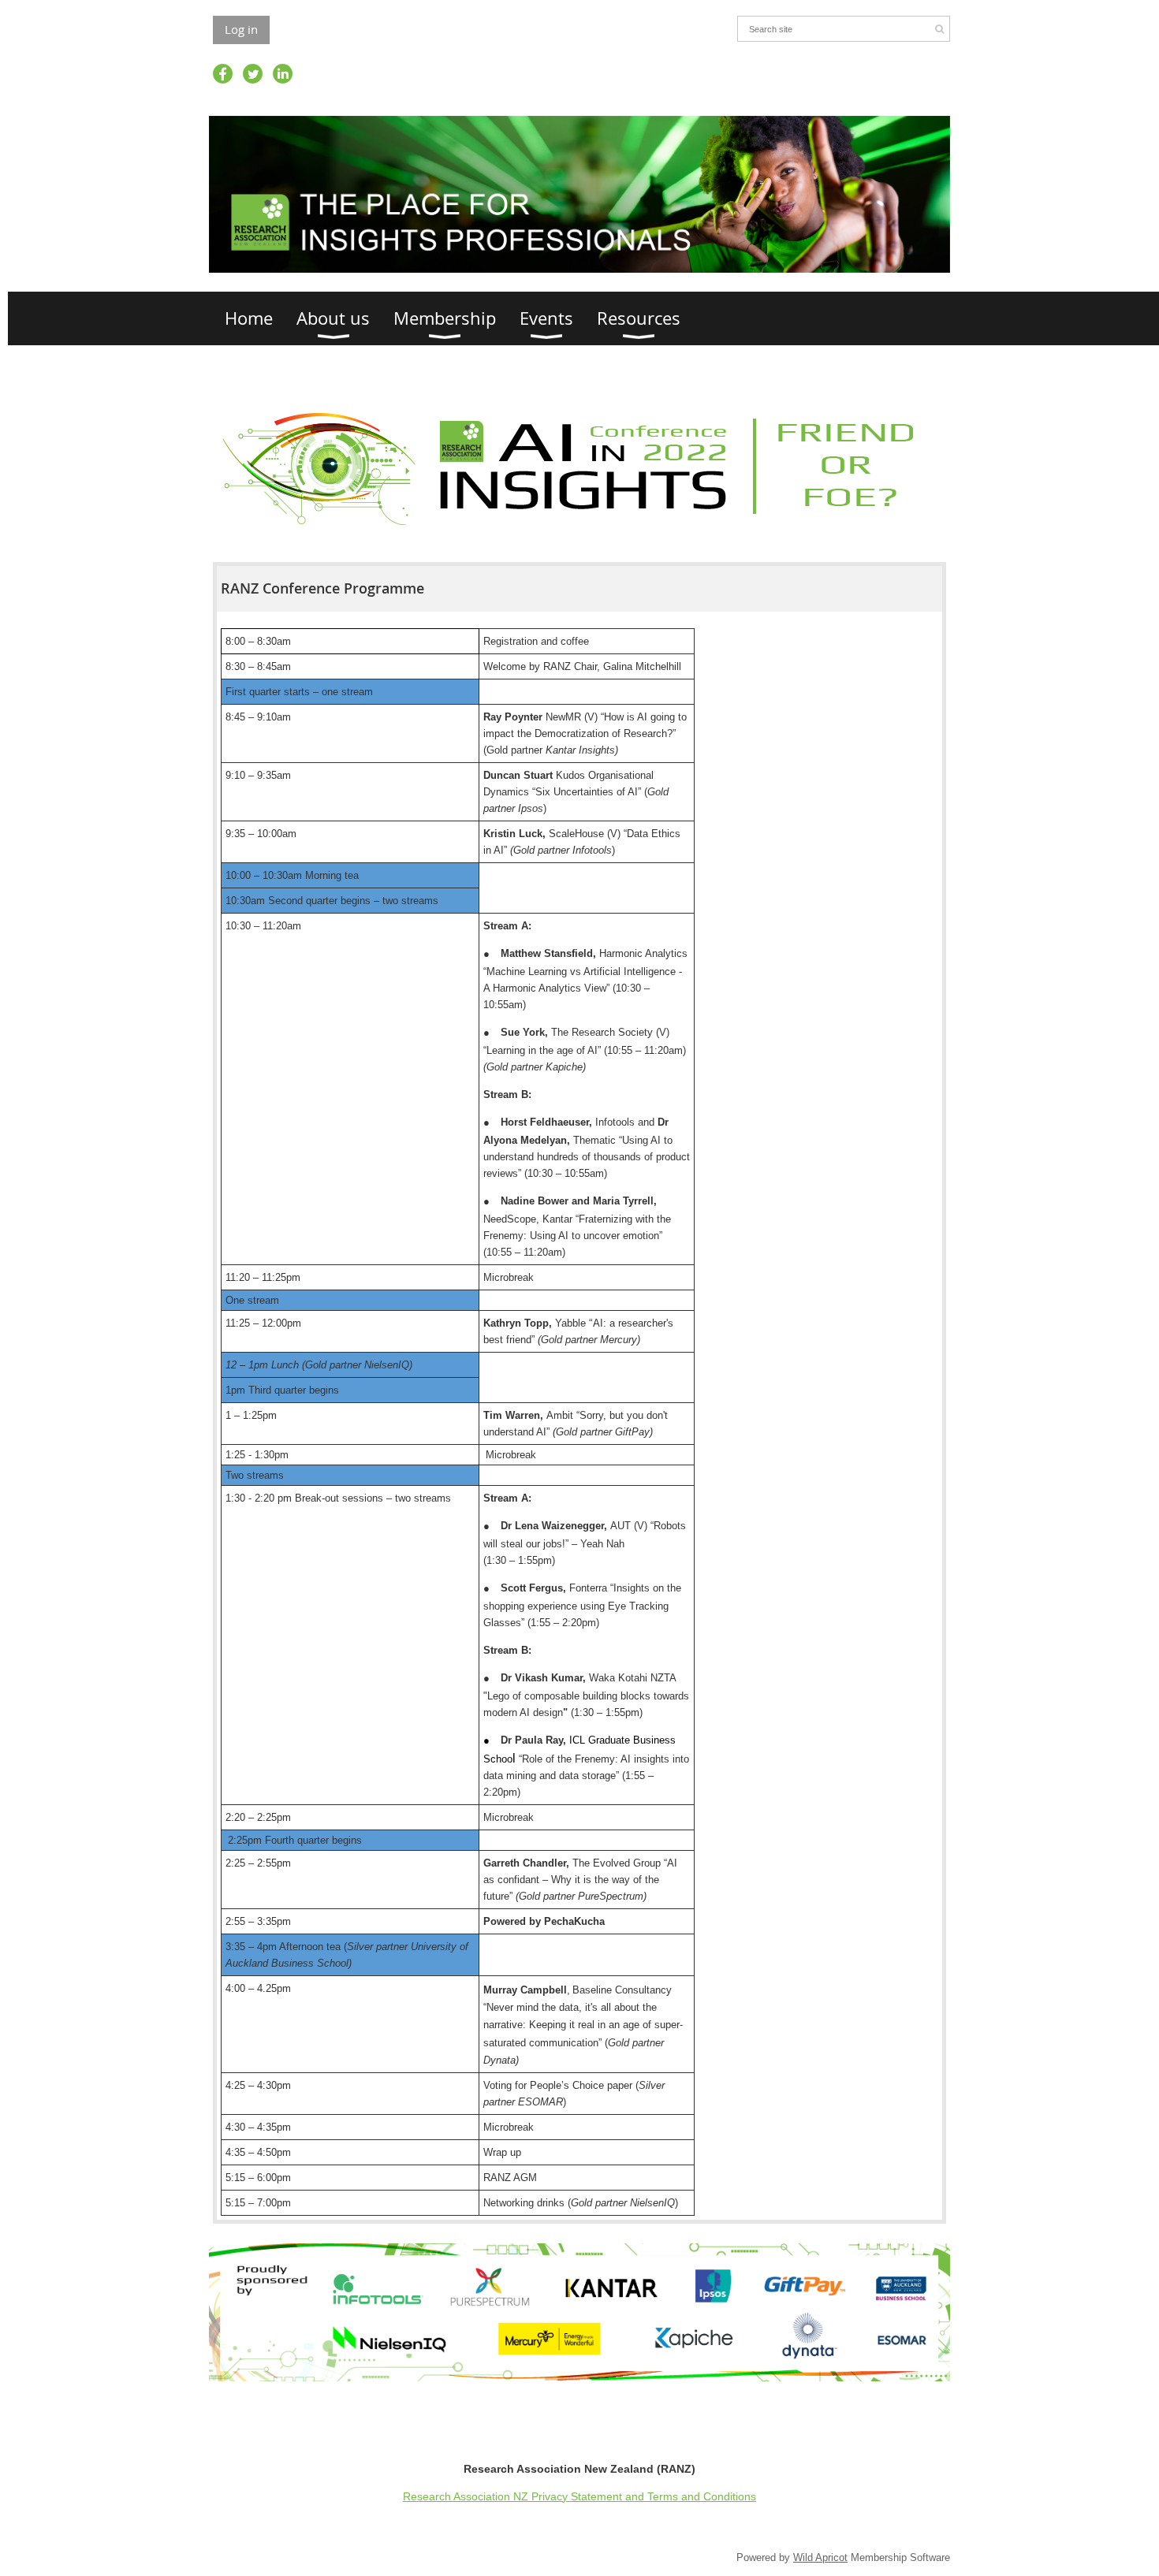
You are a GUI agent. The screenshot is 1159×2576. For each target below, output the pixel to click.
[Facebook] (223, 74)
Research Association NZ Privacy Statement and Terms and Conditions (579, 2496)
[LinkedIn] (283, 74)
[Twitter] (253, 74)
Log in (241, 29)
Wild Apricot (820, 2557)
